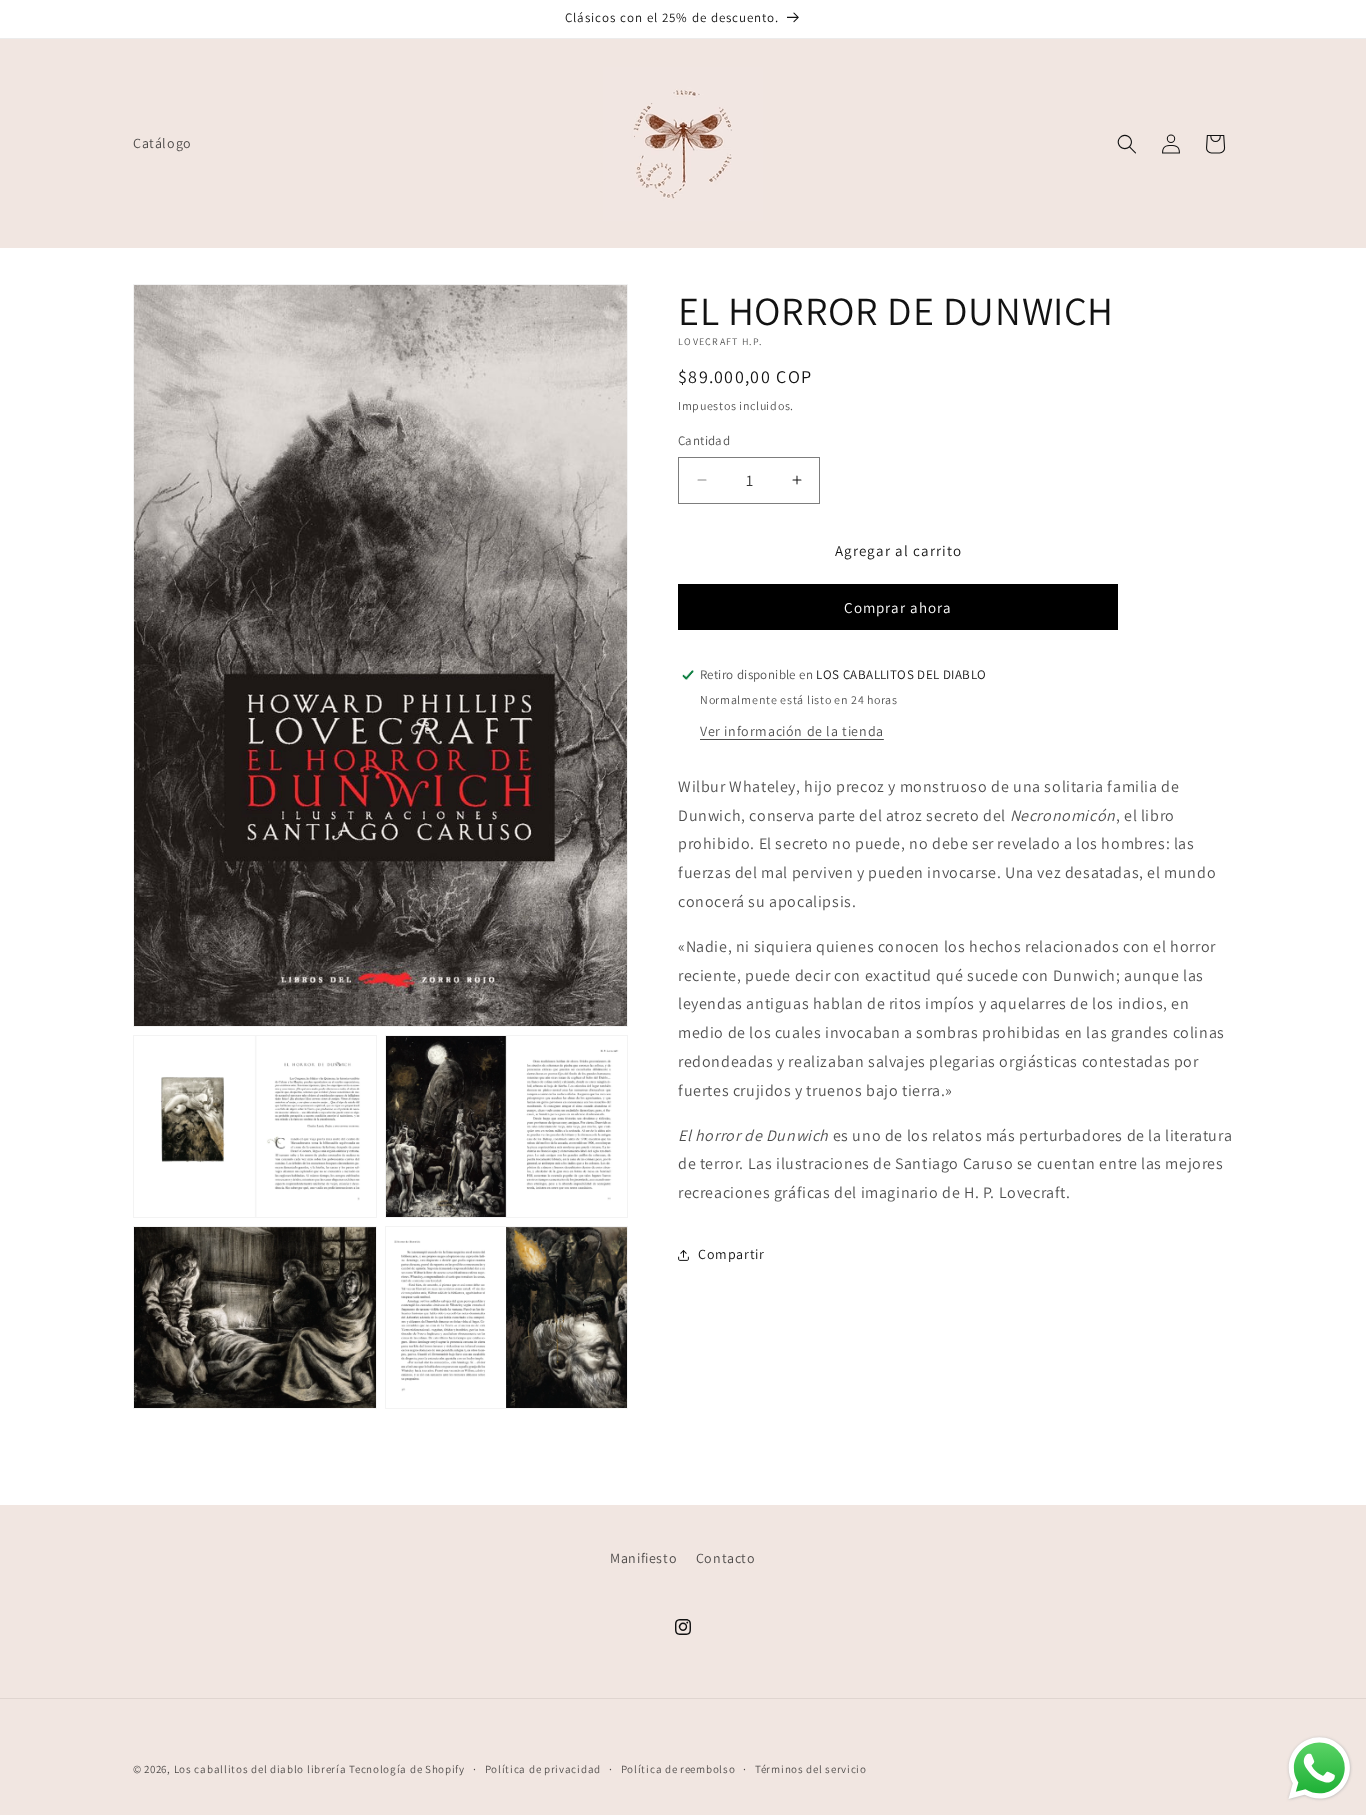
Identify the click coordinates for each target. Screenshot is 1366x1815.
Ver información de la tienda (792, 731)
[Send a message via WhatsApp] (1319, 1768)
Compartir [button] (731, 1254)
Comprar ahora (898, 607)
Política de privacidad (543, 1769)
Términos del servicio (811, 1769)
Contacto (726, 1558)
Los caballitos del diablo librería (260, 1769)
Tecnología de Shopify (407, 1769)
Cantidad (704, 440)
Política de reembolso (678, 1769)
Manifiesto (643, 1558)
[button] (1127, 144)
